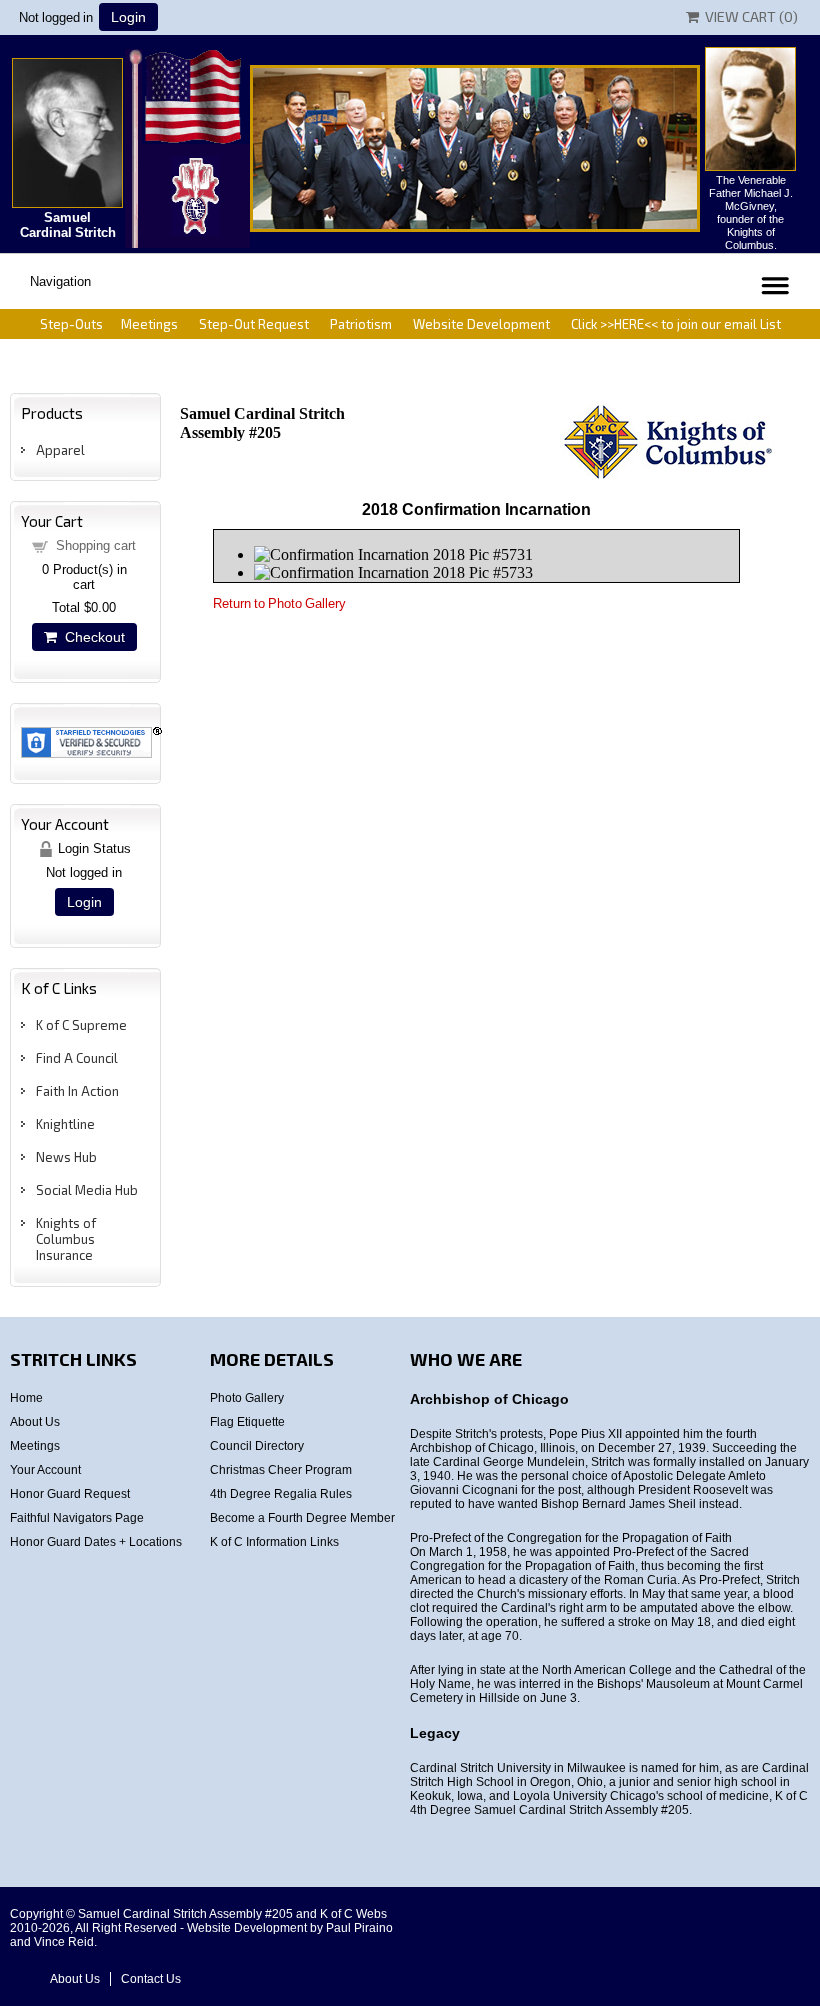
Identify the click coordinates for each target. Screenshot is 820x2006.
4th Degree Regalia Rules (281, 1494)
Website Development (481, 324)
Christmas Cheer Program (281, 1470)
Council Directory (257, 1446)
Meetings (149, 324)
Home (26, 1398)
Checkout (91, 637)
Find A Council (77, 1058)
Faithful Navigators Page (77, 1518)
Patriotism (361, 324)
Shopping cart (96, 545)
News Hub (66, 1157)
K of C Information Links (274, 1542)
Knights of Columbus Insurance (66, 1239)
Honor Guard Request (70, 1494)
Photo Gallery (247, 1398)
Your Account (45, 1470)
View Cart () (748, 16)
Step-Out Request (254, 324)
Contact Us (151, 1979)
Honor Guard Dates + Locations (96, 1542)
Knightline (65, 1124)
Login (128, 17)
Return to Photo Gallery (279, 603)
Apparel (60, 450)
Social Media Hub (87, 1190)
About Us (35, 1422)
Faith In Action (77, 1091)
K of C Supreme (81, 1025)
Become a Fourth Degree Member (302, 1518)
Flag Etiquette (247, 1422)
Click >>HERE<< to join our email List (676, 324)
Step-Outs (71, 324)
